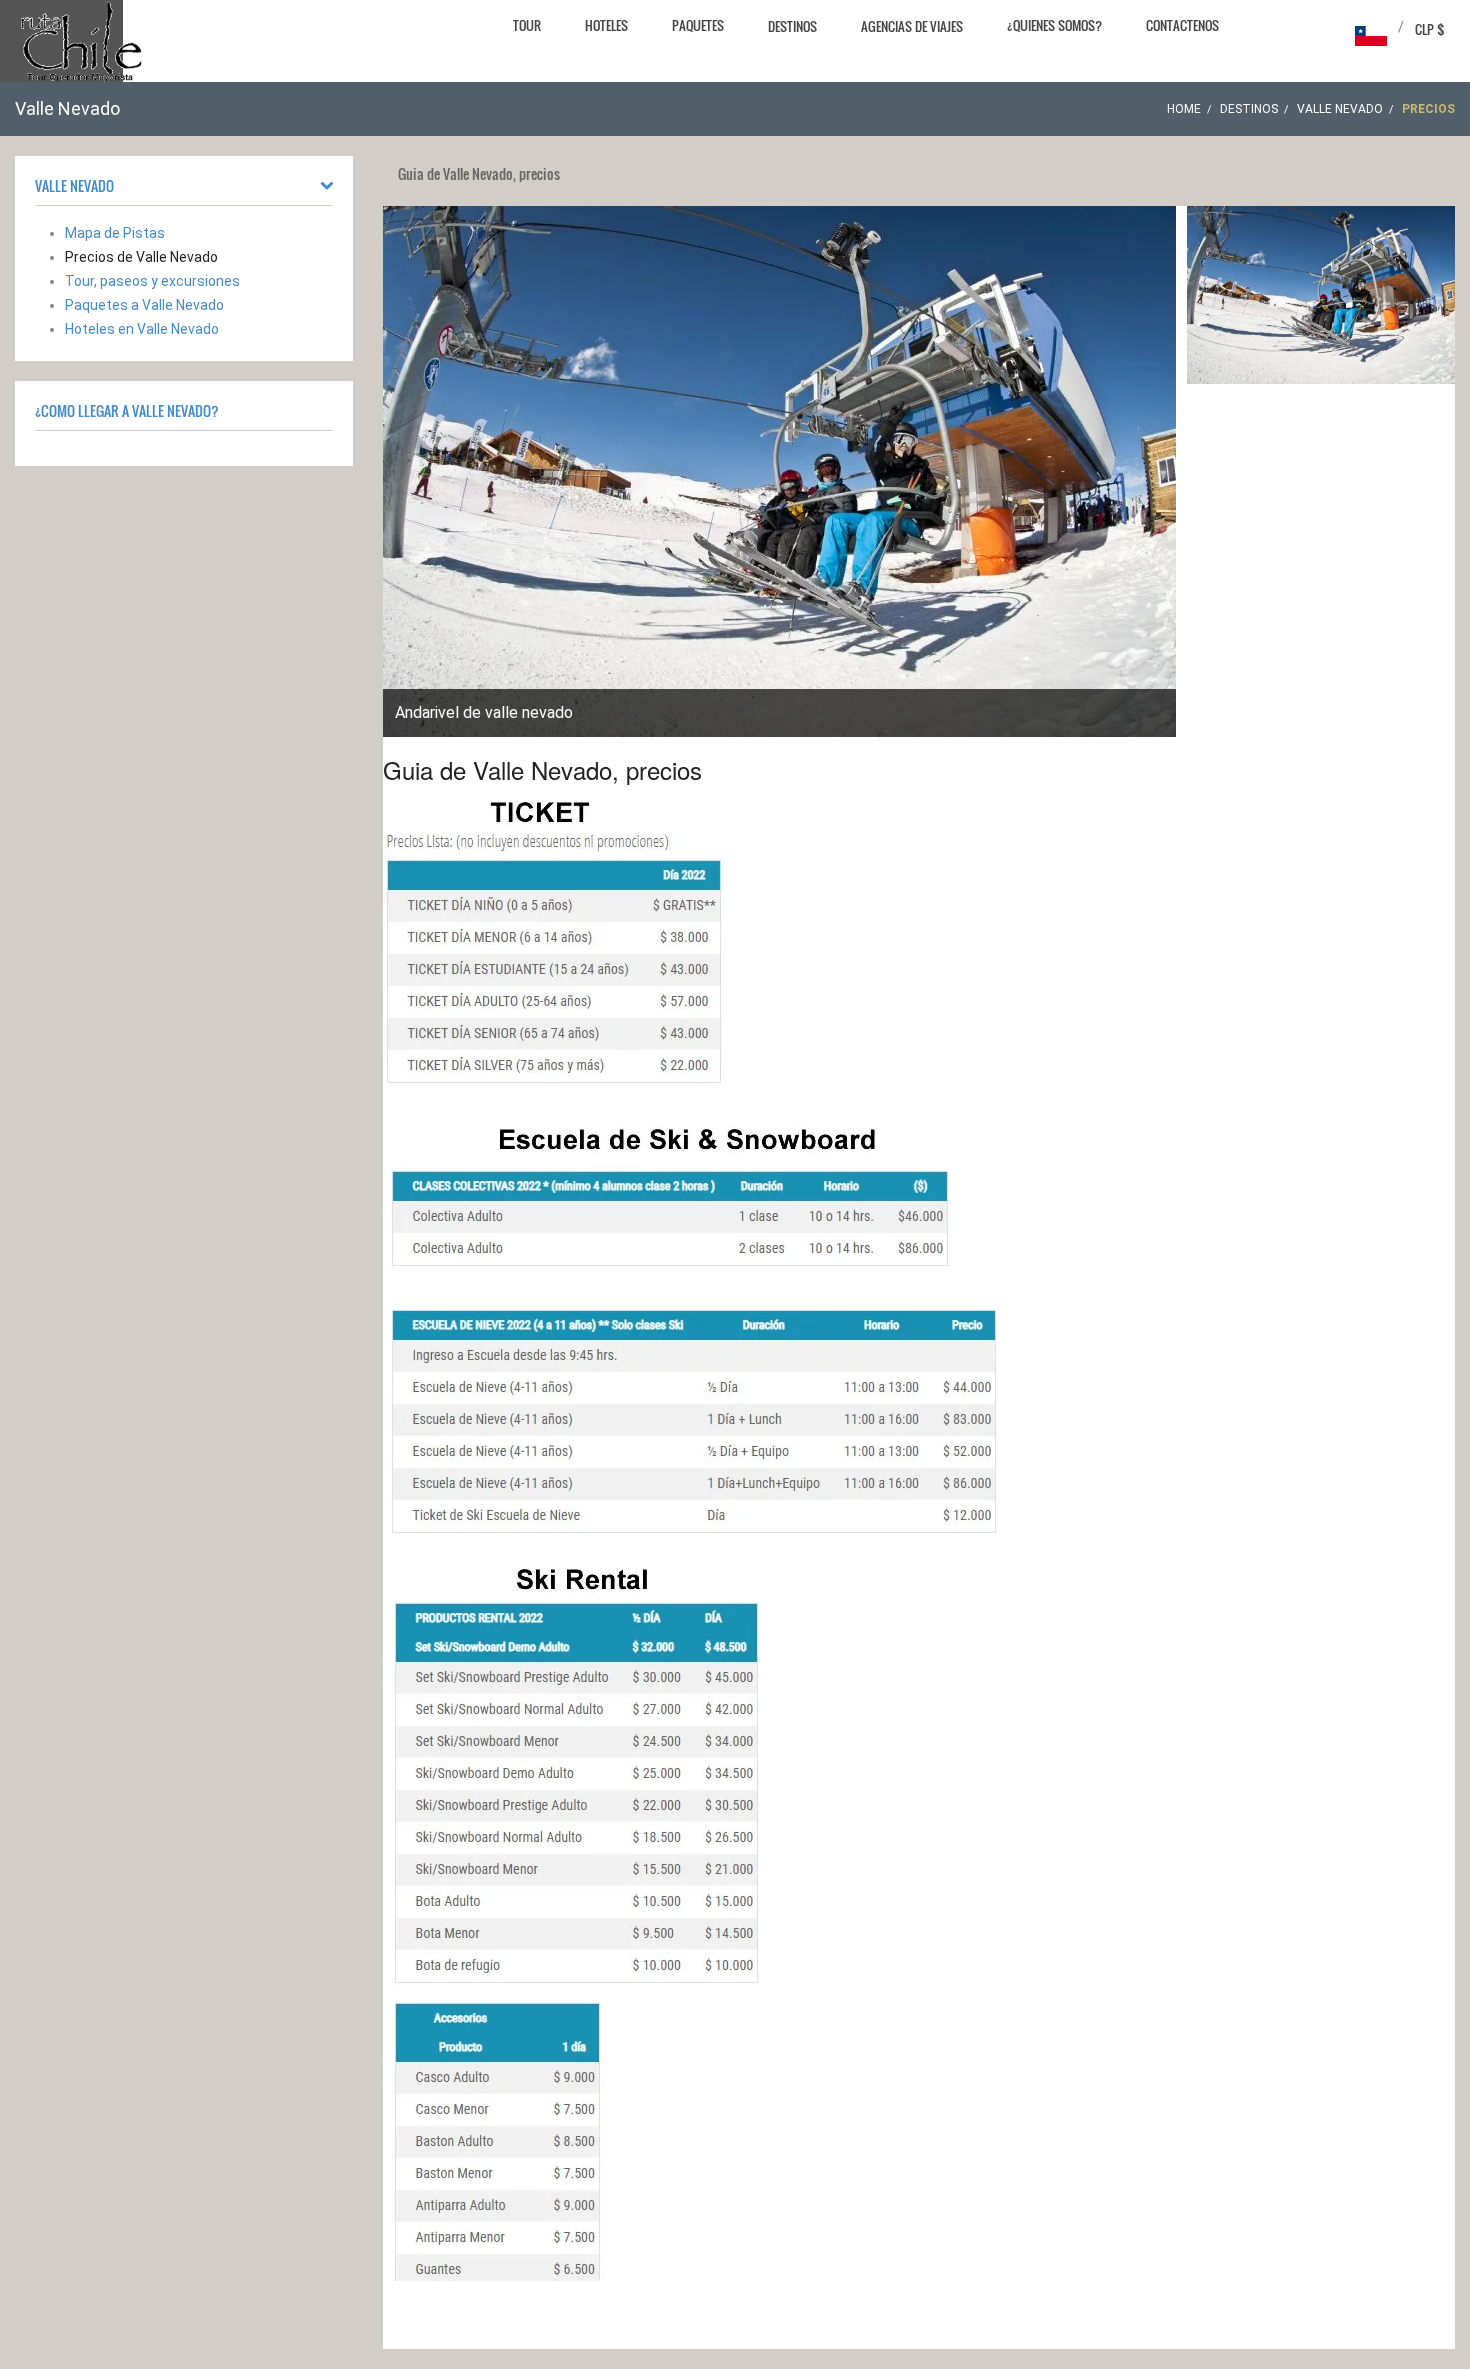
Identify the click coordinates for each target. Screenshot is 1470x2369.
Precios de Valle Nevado (141, 257)
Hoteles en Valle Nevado (142, 329)
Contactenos (1182, 25)
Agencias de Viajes (912, 26)
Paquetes (698, 25)
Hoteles (606, 25)
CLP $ (1430, 29)
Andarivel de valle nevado (484, 712)
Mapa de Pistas (115, 233)
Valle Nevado (1340, 109)
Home (1184, 109)
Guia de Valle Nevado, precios (542, 769)
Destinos (792, 26)
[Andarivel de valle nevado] (1321, 295)
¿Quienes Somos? (1054, 25)
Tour (527, 25)
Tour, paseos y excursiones (152, 281)
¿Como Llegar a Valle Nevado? (127, 410)
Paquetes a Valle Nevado (144, 305)
